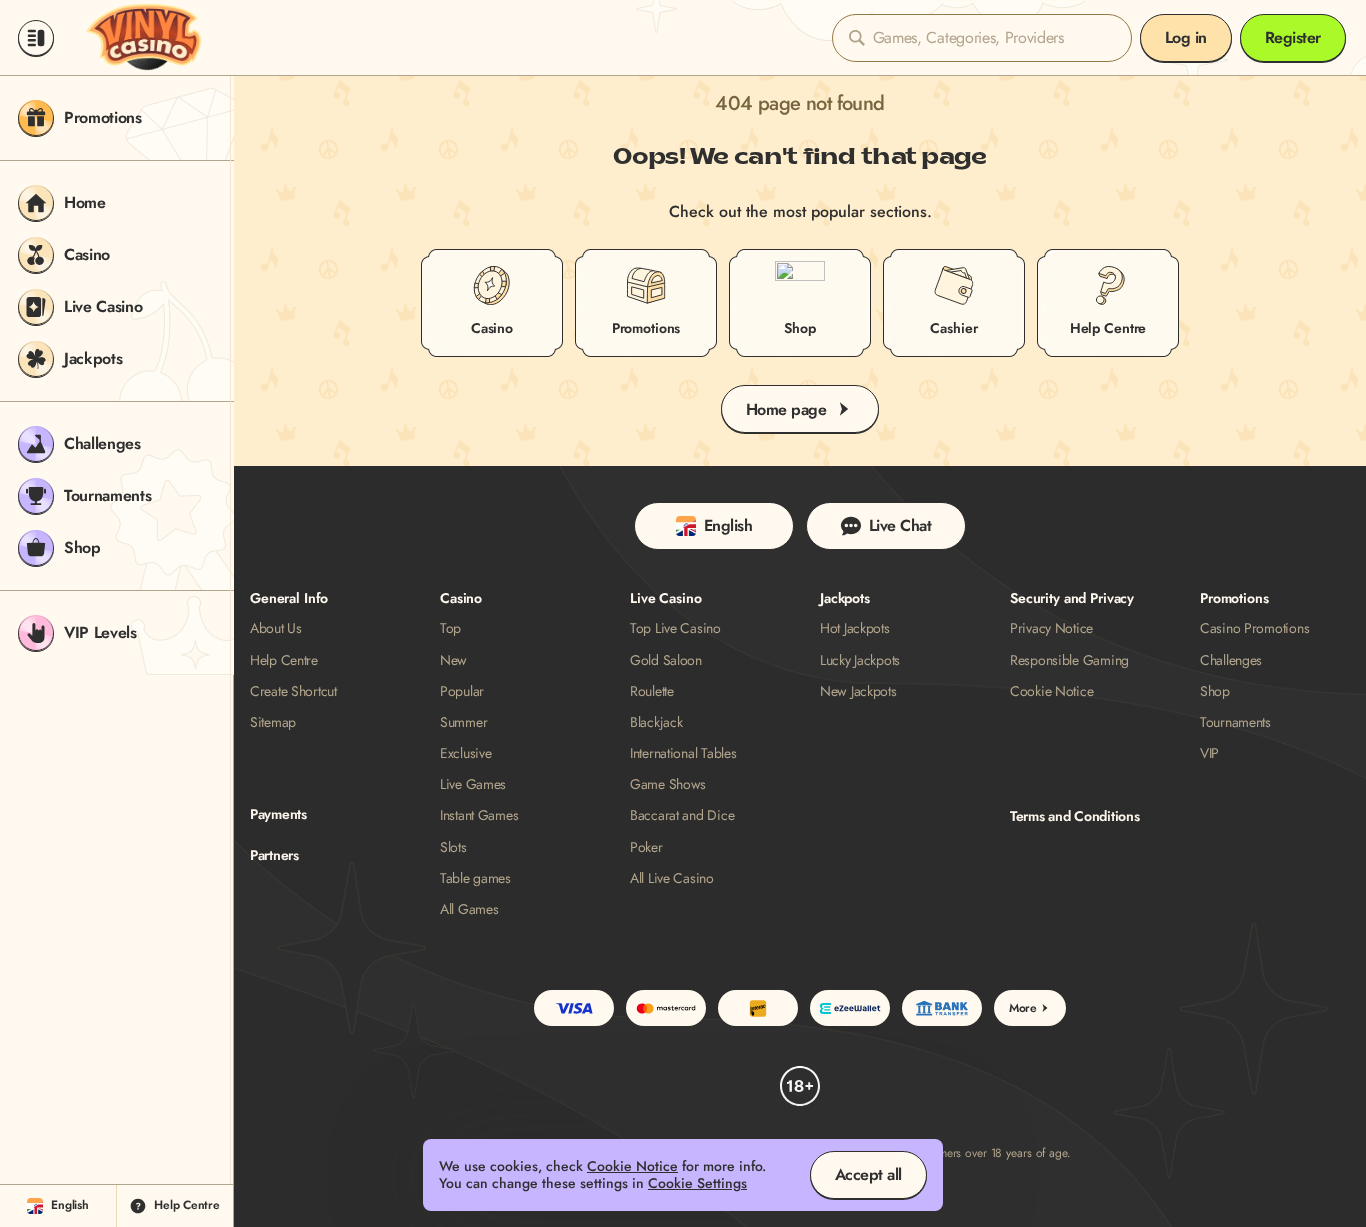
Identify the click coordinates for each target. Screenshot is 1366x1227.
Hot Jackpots (855, 628)
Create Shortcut (293, 691)
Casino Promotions (1254, 628)
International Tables (683, 753)
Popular (462, 691)
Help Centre (284, 660)
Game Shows (668, 784)
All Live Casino (672, 878)
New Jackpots (858, 691)
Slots (453, 847)
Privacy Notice (1051, 628)
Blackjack (656, 722)
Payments (278, 814)
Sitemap (273, 722)
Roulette (652, 691)
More (1023, 1008)
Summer (463, 722)
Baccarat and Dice (682, 815)
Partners (274, 855)
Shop (1215, 691)
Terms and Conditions (1074, 816)
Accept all (868, 1174)
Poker (646, 847)
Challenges (1231, 660)
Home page (786, 409)
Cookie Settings (697, 1183)
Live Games (473, 784)
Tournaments (1235, 722)
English (728, 525)
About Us (276, 628)
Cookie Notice (1051, 691)
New (453, 660)
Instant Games (479, 815)
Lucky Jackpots (860, 660)
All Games (469, 909)
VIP (1209, 753)
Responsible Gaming (1069, 660)
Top (450, 628)
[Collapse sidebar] (36, 38)
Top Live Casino (675, 628)
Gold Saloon (666, 660)
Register (1293, 37)
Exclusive (465, 753)
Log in (1186, 37)
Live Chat (900, 525)
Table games (475, 878)
